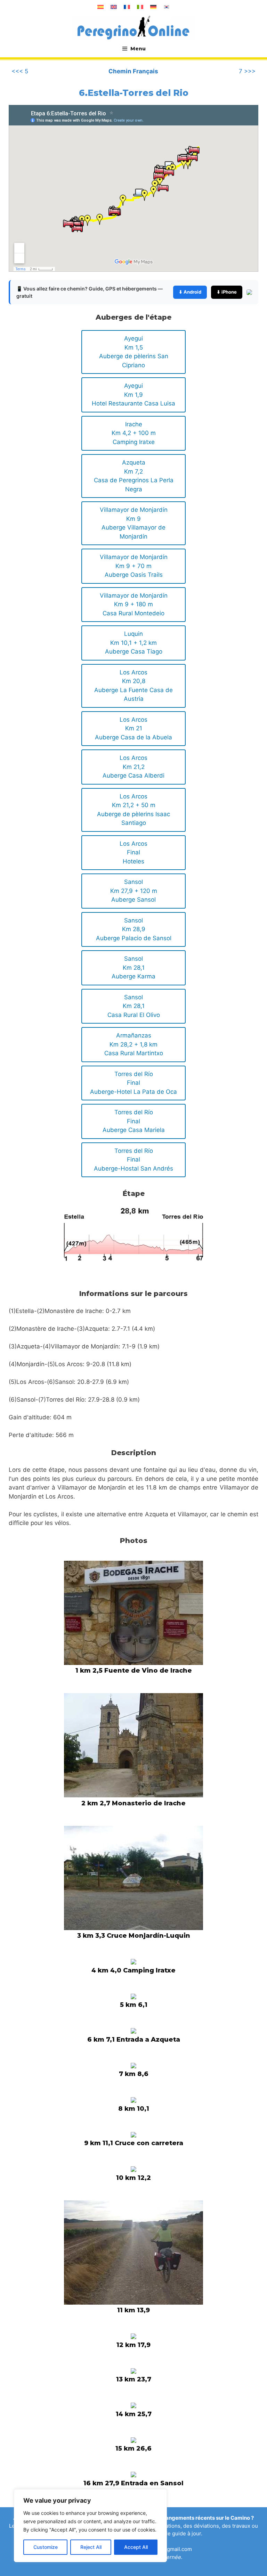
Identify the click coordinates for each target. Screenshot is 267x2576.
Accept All (136, 2547)
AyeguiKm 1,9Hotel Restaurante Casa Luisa (133, 395)
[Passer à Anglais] (114, 7)
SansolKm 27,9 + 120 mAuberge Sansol (134, 891)
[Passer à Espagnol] (100, 7)
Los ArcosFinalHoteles (133, 852)
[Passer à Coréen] (167, 7)
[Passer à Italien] (140, 7)
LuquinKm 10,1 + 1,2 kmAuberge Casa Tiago (134, 643)
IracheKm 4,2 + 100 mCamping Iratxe (134, 433)
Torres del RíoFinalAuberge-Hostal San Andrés (133, 1160)
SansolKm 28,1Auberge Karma (133, 967)
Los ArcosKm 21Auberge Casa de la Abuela (133, 728)
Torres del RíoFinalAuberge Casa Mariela (134, 1121)
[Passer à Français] (127, 7)
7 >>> (247, 71)
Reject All (91, 2547)
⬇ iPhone (227, 292)
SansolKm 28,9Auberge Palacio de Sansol (134, 929)
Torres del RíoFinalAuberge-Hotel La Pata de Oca (133, 1083)
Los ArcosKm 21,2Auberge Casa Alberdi (133, 767)
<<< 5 (20, 71)
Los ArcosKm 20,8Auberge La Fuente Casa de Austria (133, 686)
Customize (46, 2547)
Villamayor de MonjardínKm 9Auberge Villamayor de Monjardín (134, 523)
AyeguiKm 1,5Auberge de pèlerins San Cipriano (134, 352)
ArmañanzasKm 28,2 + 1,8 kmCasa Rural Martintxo (134, 1044)
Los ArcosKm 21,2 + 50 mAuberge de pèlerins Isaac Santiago (133, 810)
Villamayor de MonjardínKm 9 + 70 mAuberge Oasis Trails (134, 566)
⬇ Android (190, 292)
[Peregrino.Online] (133, 27)
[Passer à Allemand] (153, 7)
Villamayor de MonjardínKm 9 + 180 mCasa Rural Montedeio (134, 604)
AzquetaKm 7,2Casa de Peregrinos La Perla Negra (134, 476)
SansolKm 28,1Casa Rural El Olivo (134, 1006)
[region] (90, 2526)
